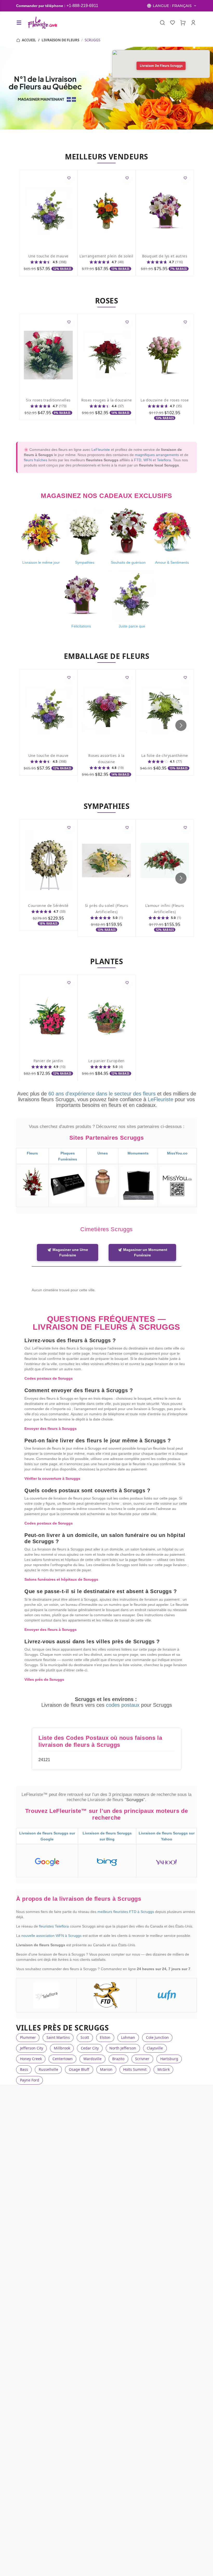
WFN (148, 460)
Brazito (118, 2059)
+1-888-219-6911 (82, 6)
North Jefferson (123, 2048)
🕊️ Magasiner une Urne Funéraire (68, 1252)
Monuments (138, 1153)
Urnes (103, 1153)
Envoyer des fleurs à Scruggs (51, 1429)
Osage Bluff (79, 2069)
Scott (85, 2037)
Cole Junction (157, 2037)
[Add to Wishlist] (69, 178)
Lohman (128, 2037)
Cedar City (90, 2048)
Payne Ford (30, 2080)
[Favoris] (173, 23)
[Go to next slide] (181, 725)
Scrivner (142, 2059)
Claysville (155, 2048)
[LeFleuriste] (42, 23)
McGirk (164, 2069)
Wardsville (92, 2059)
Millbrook (62, 2048)
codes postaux (124, 1705)
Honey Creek (31, 2059)
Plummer (28, 2037)
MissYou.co (177, 1153)
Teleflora (164, 460)
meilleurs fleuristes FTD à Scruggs (126, 1912)
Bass (24, 2069)
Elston (105, 2037)
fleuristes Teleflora (54, 1926)
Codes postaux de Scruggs (49, 1378)
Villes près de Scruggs (44, 1679)
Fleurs (32, 1153)
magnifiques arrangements (157, 455)
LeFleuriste (101, 450)
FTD (138, 460)
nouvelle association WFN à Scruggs (52, 1936)
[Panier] (183, 23)
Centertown (63, 2059)
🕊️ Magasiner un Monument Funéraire (142, 1252)
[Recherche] (162, 23)
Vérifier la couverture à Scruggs (52, 1478)
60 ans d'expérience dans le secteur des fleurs (102, 1094)
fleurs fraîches (36, 460)
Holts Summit (135, 2069)
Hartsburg (169, 2059)
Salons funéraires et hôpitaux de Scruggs (61, 1579)
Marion (106, 2069)
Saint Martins (58, 2037)
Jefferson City (32, 2048)
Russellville (48, 2069)
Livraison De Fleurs (60, 40)
